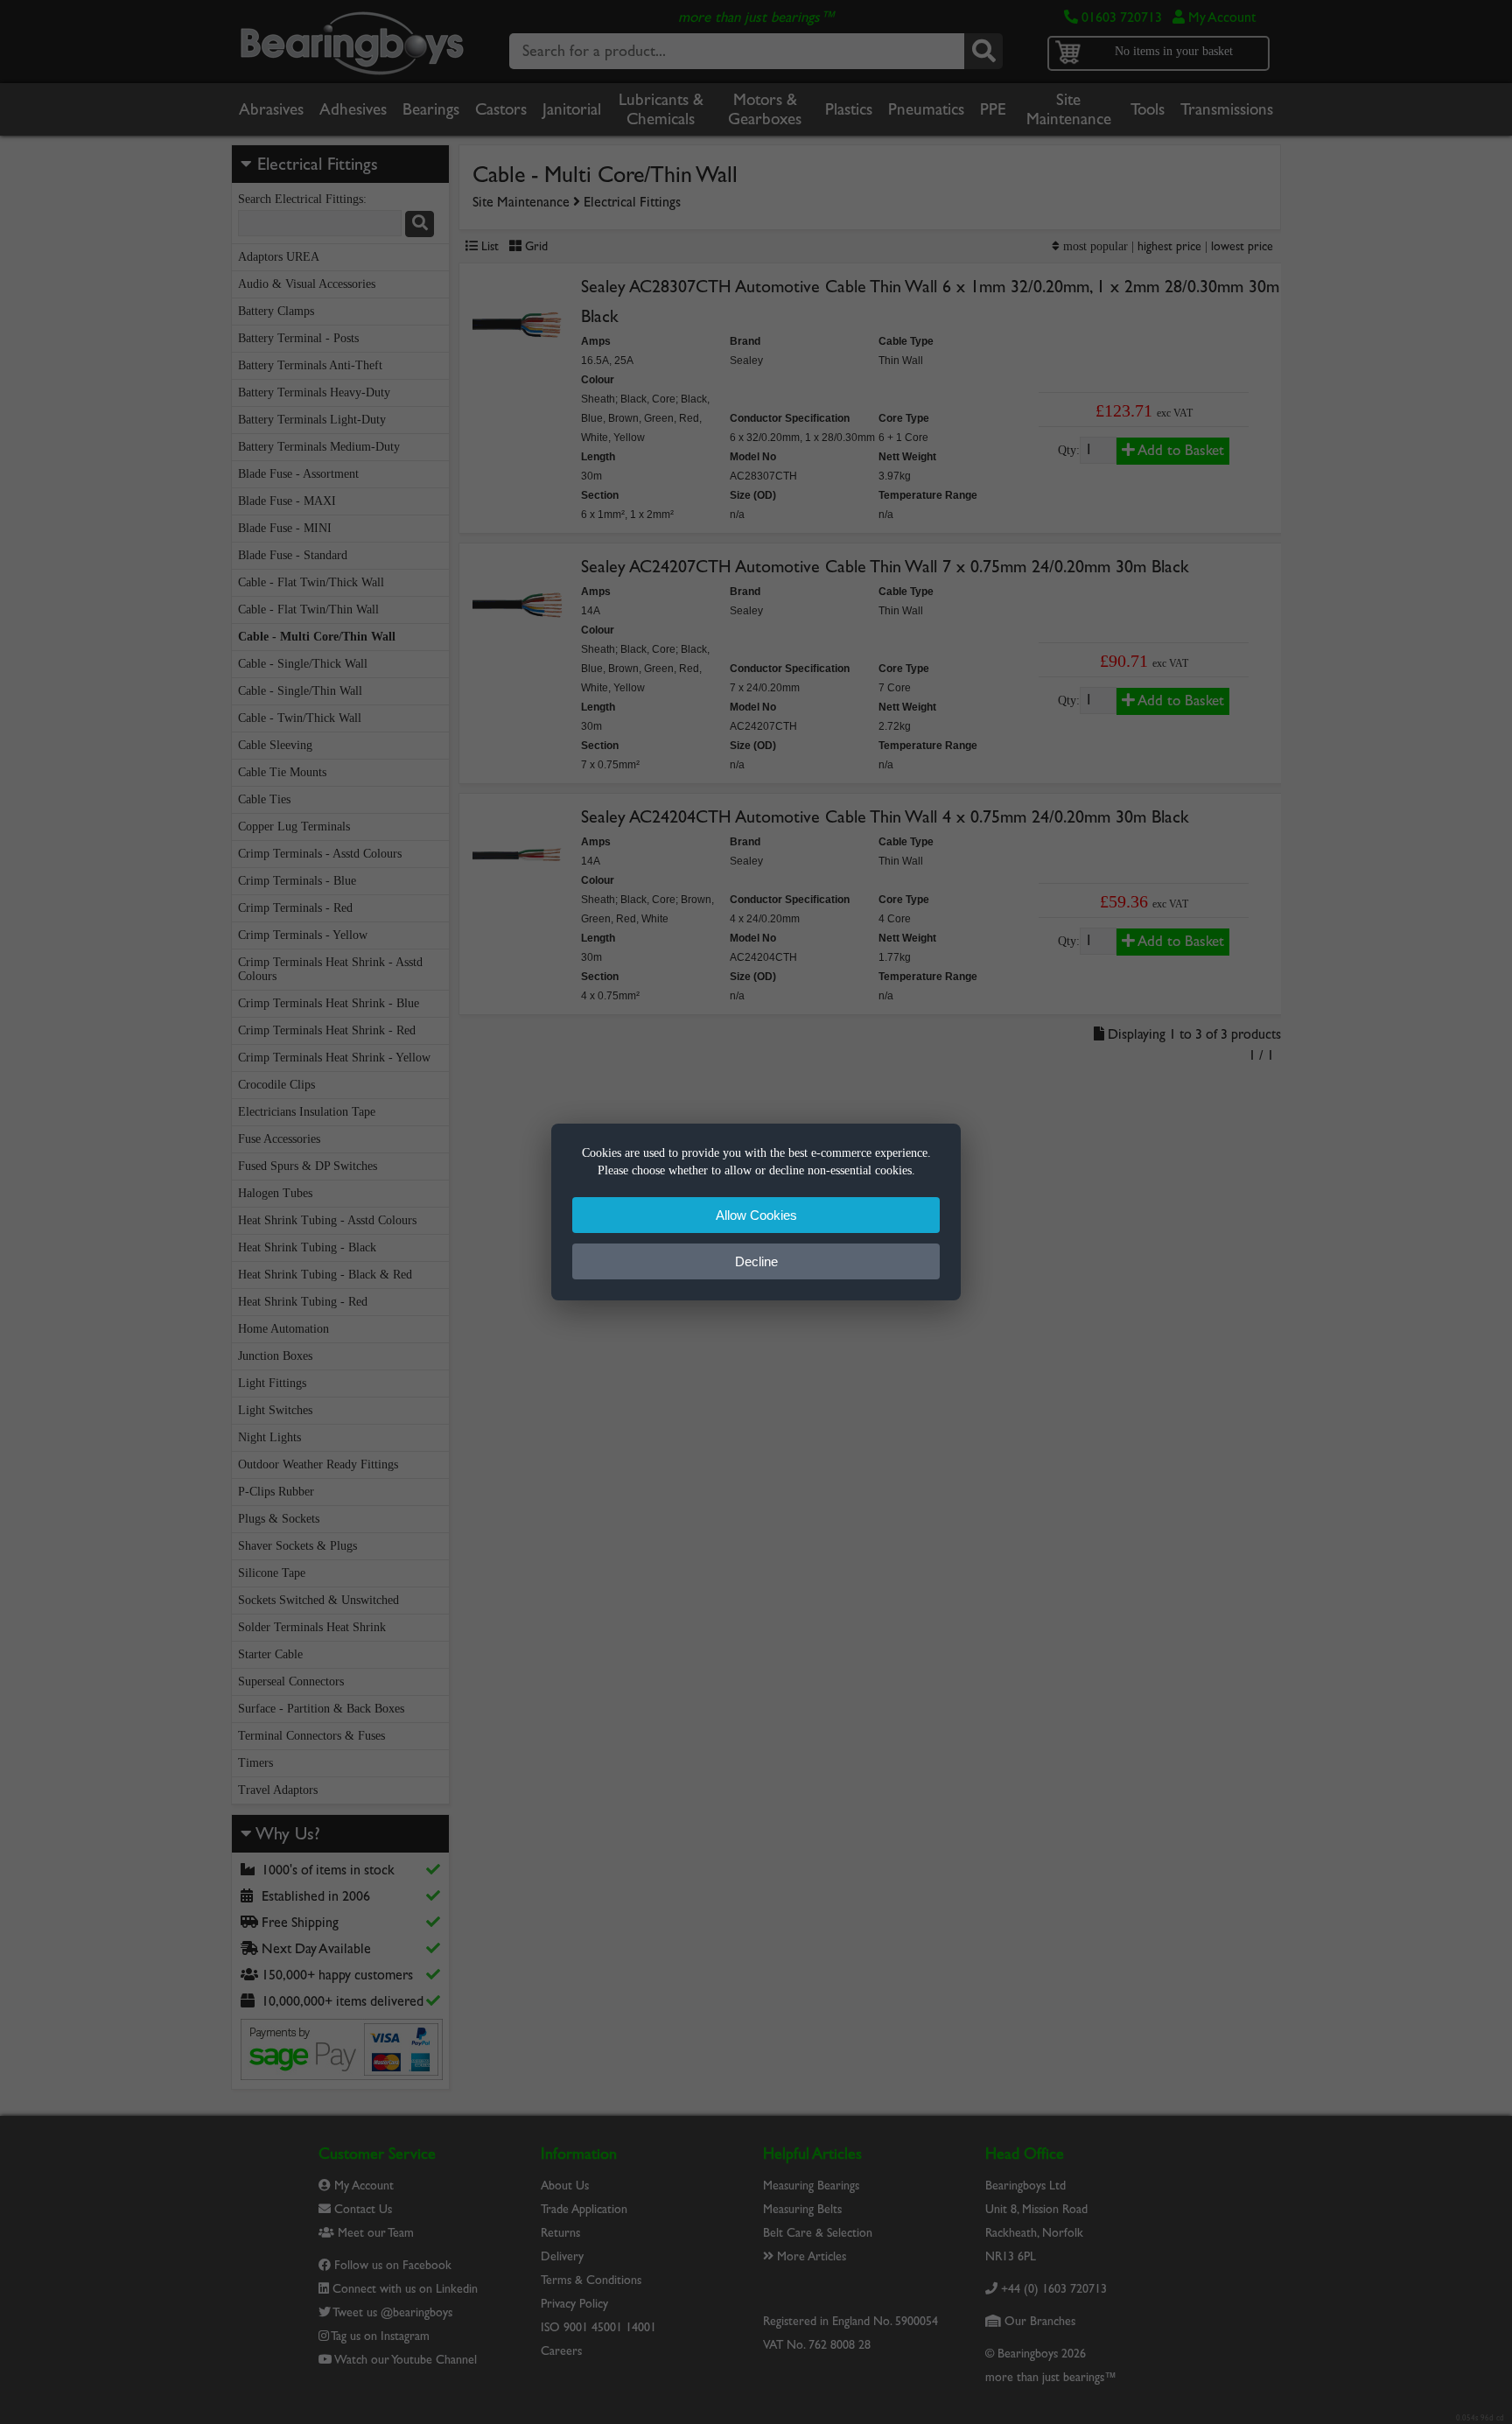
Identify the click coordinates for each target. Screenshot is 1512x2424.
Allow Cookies (756, 1215)
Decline (756, 1261)
